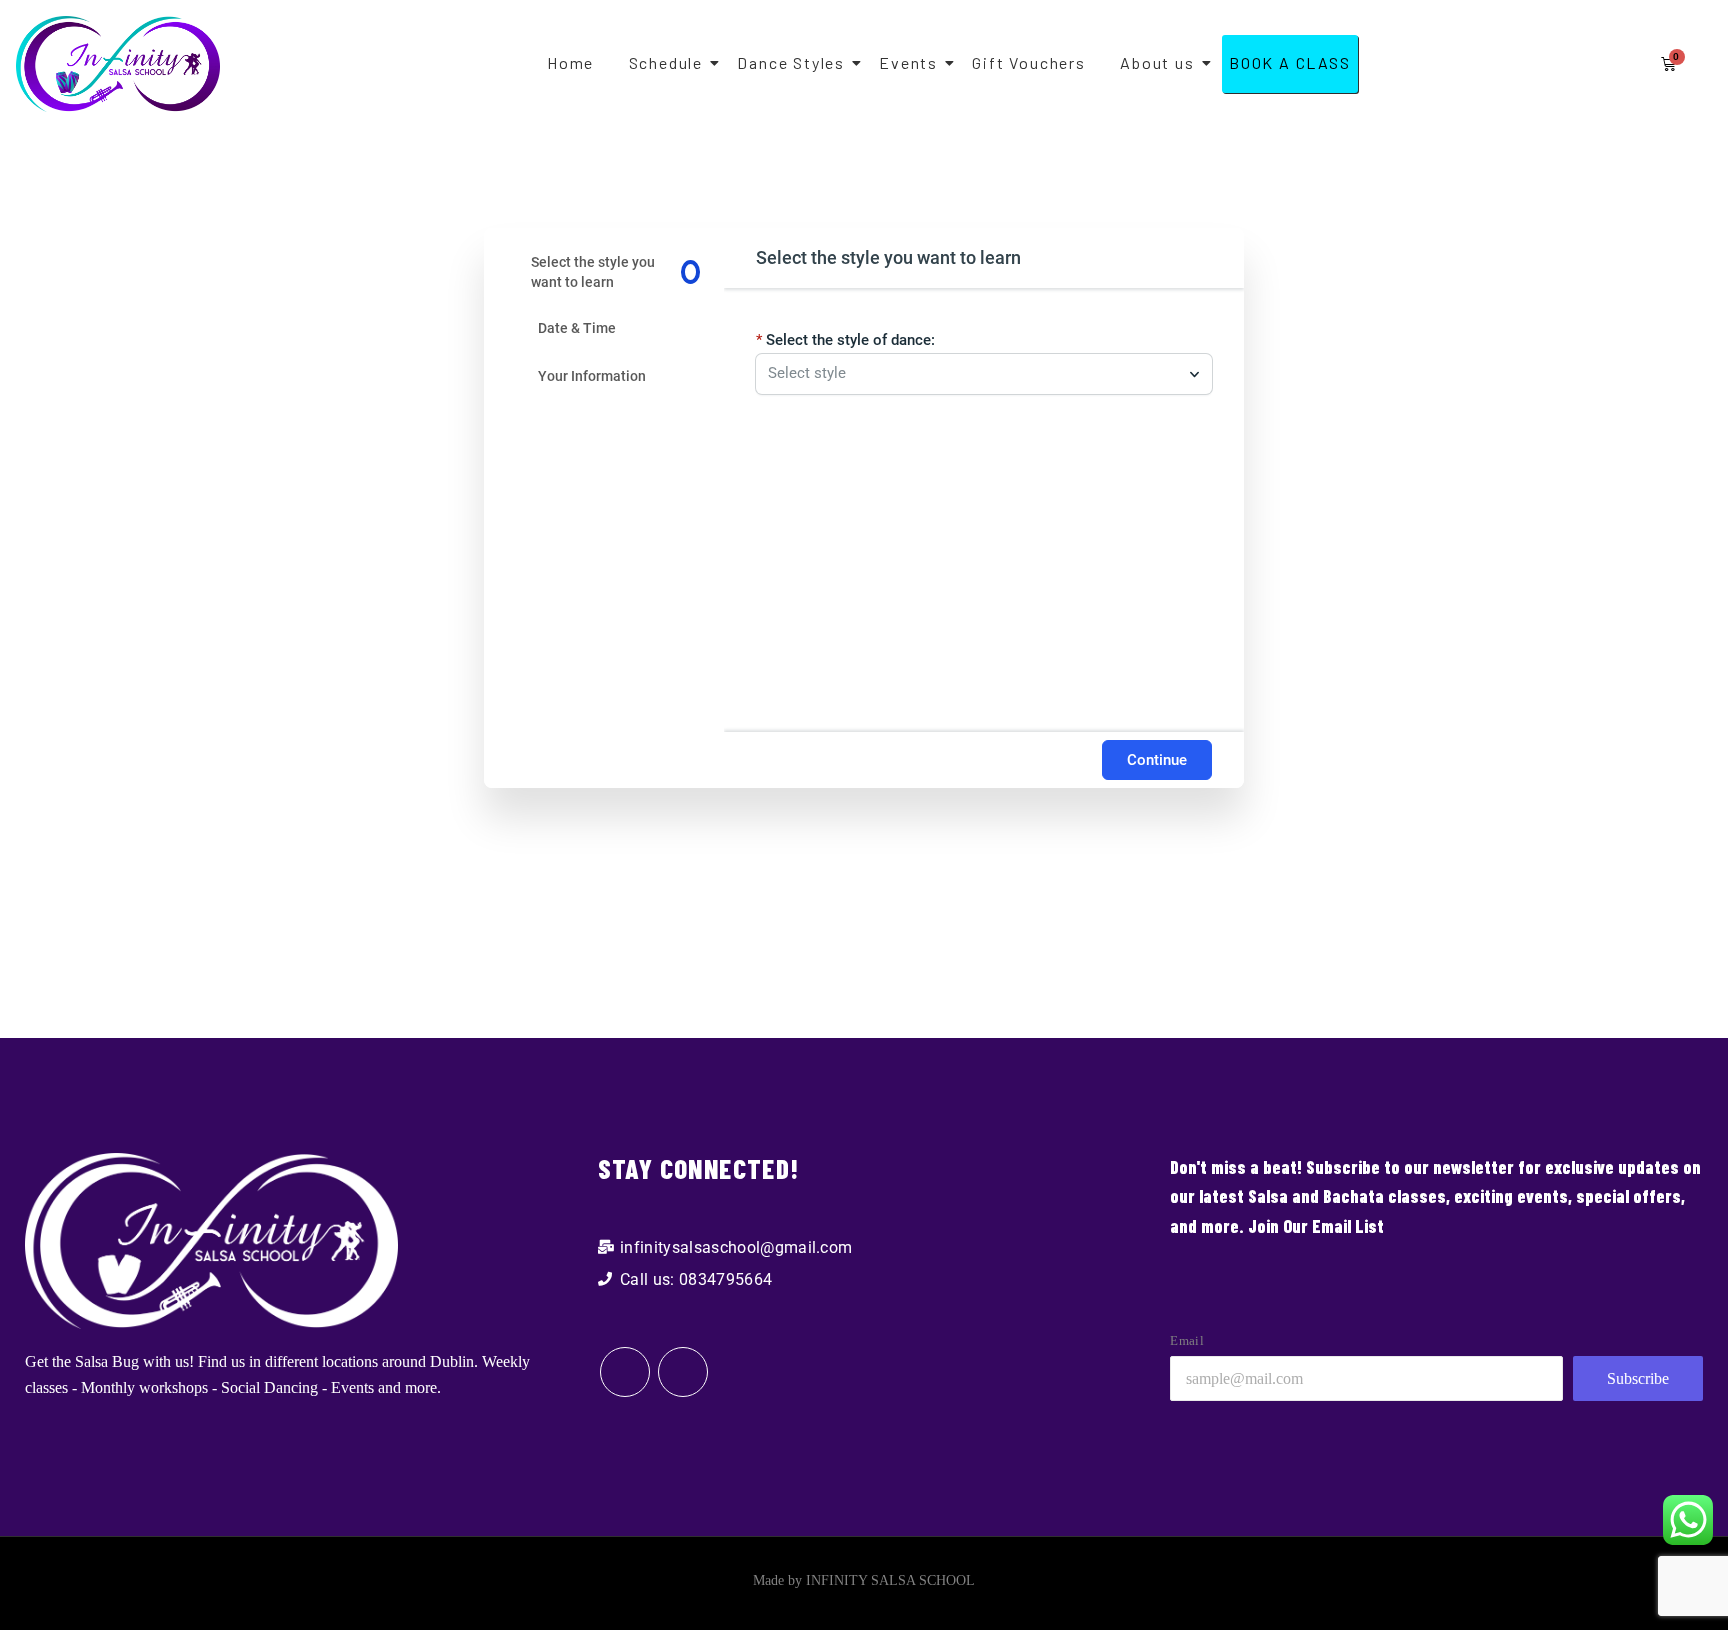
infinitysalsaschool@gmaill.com (604, 696)
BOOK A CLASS (1290, 62)
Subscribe (1638, 1378)
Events (908, 62)
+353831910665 (604, 672)
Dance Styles (791, 62)
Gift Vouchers (1028, 62)
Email (1187, 1340)
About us (1157, 62)
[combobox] (974, 374)
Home (570, 62)
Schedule (666, 62)
